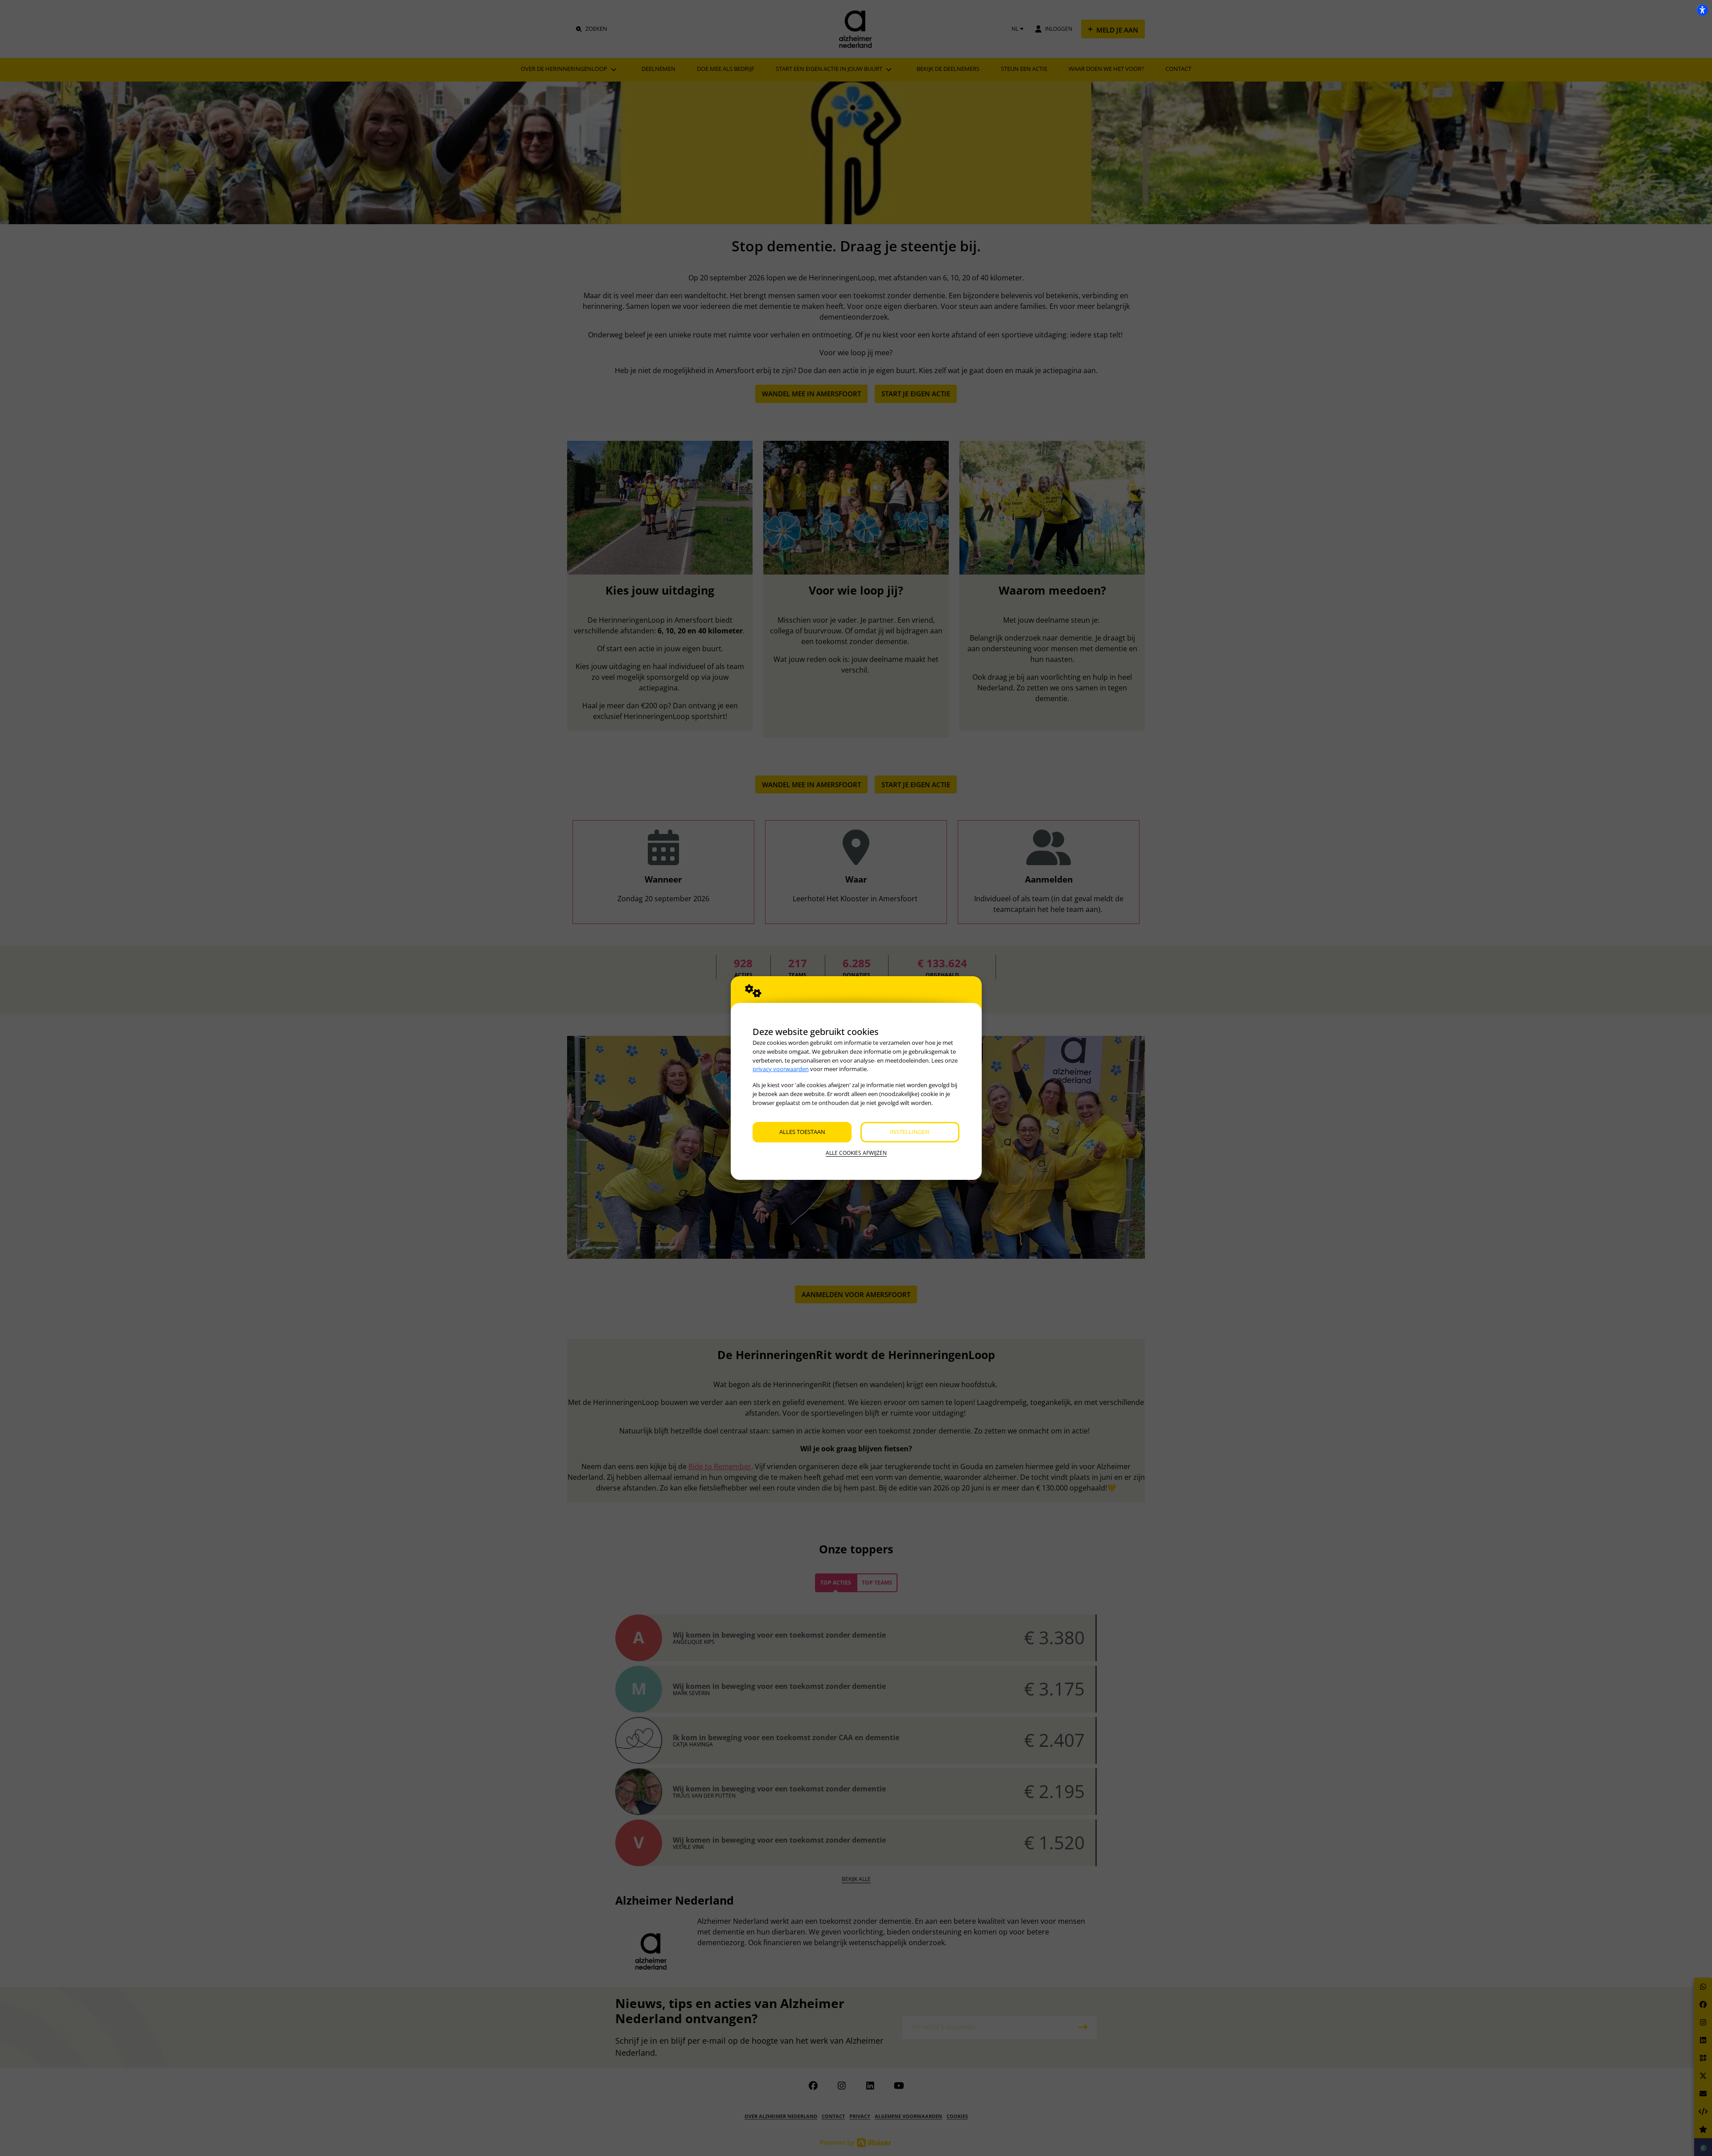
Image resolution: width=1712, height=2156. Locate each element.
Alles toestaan (802, 1132)
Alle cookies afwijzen (856, 1153)
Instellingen (910, 1132)
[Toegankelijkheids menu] (1702, 10)
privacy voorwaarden (781, 1069)
